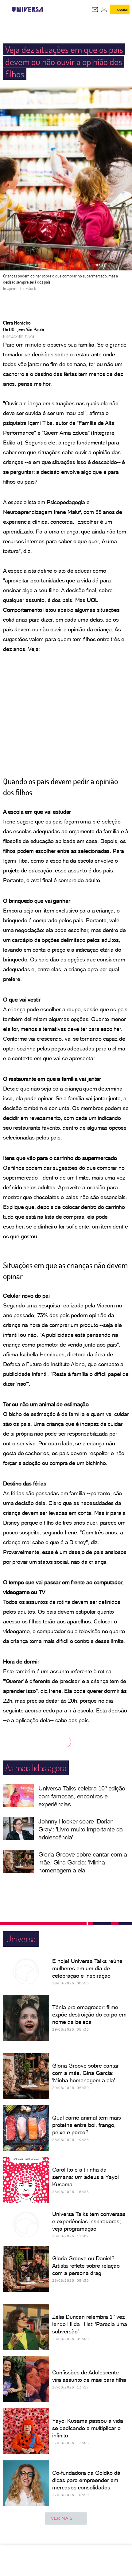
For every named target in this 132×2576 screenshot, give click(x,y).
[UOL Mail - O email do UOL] (95, 9)
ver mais (62, 2518)
